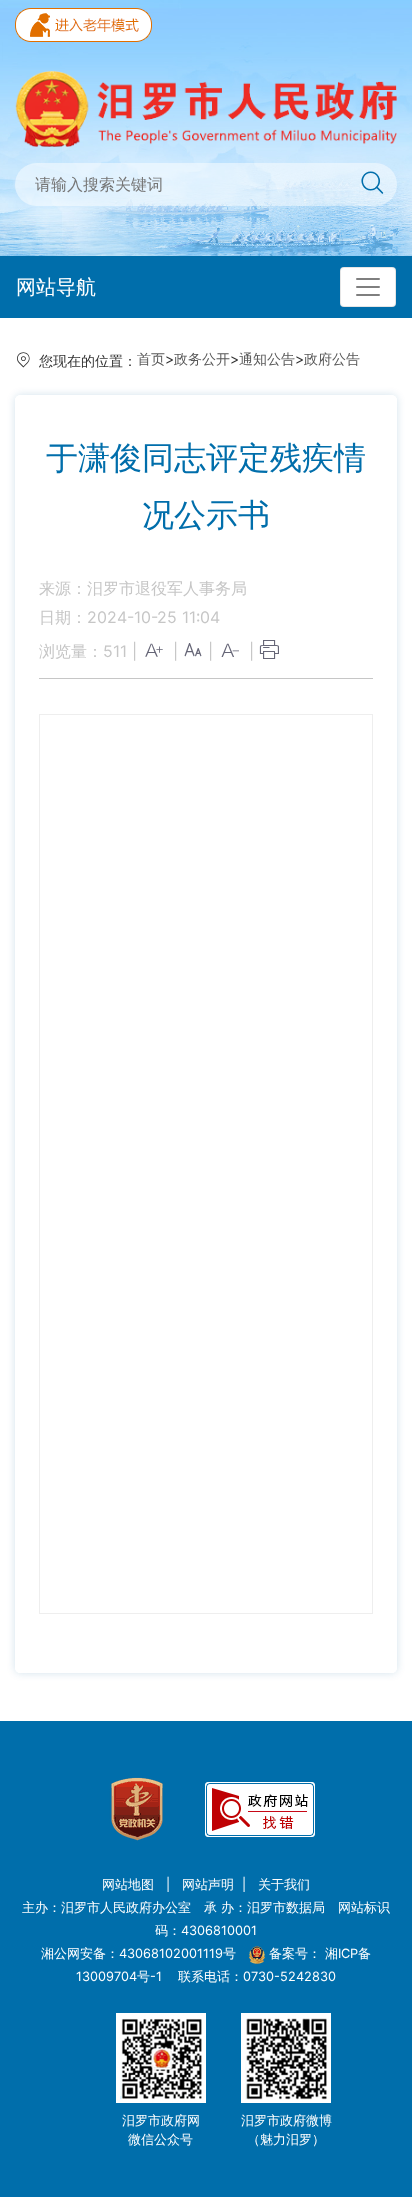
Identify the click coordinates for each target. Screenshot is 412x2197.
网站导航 (56, 287)
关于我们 (284, 1884)
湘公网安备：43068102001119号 (138, 1953)
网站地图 (130, 1884)
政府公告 (332, 358)
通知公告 (267, 358)
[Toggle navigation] (368, 287)
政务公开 (202, 358)
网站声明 (208, 1884)
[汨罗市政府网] (206, 107)
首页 (151, 358)
